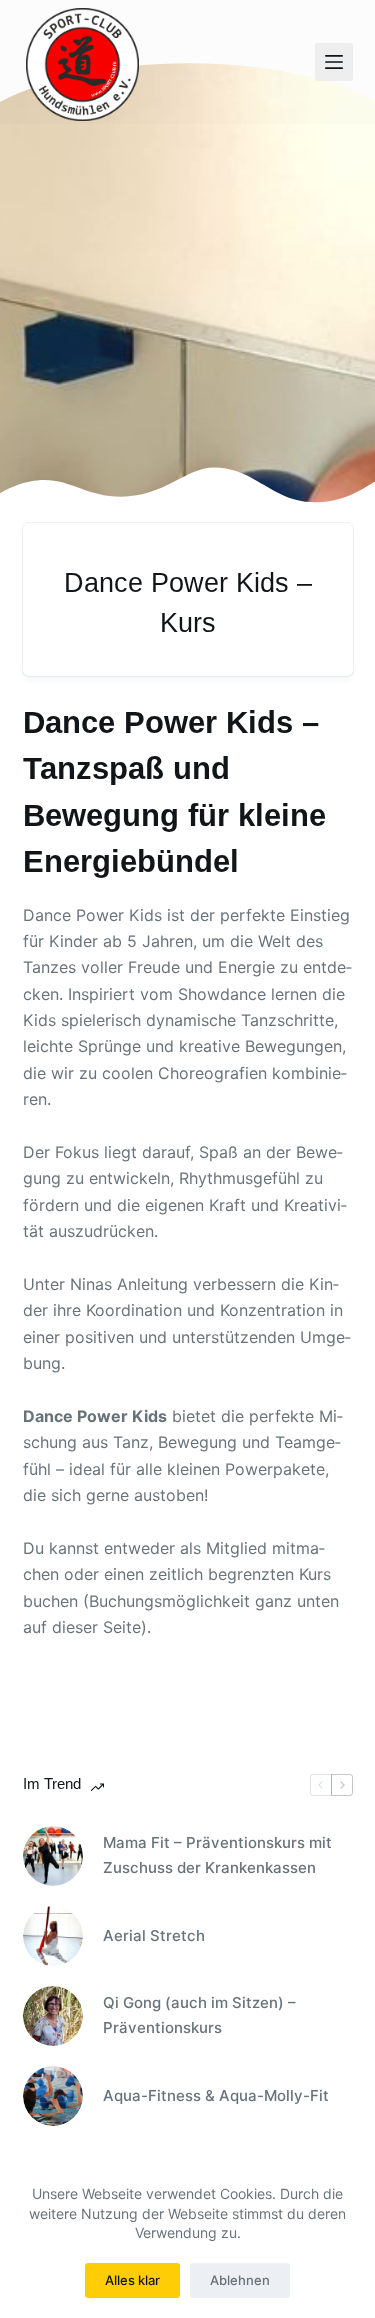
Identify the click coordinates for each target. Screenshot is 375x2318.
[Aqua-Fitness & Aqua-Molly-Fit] (53, 2096)
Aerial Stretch (154, 1935)
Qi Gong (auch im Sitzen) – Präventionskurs (199, 2015)
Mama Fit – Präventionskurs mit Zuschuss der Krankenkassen (217, 1855)
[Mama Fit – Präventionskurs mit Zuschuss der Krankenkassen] (53, 1856)
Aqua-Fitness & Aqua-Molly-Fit (216, 2095)
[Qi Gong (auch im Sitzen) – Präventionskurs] (53, 2016)
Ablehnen (240, 2280)
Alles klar (132, 2280)
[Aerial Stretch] (53, 1936)
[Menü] (334, 62)
